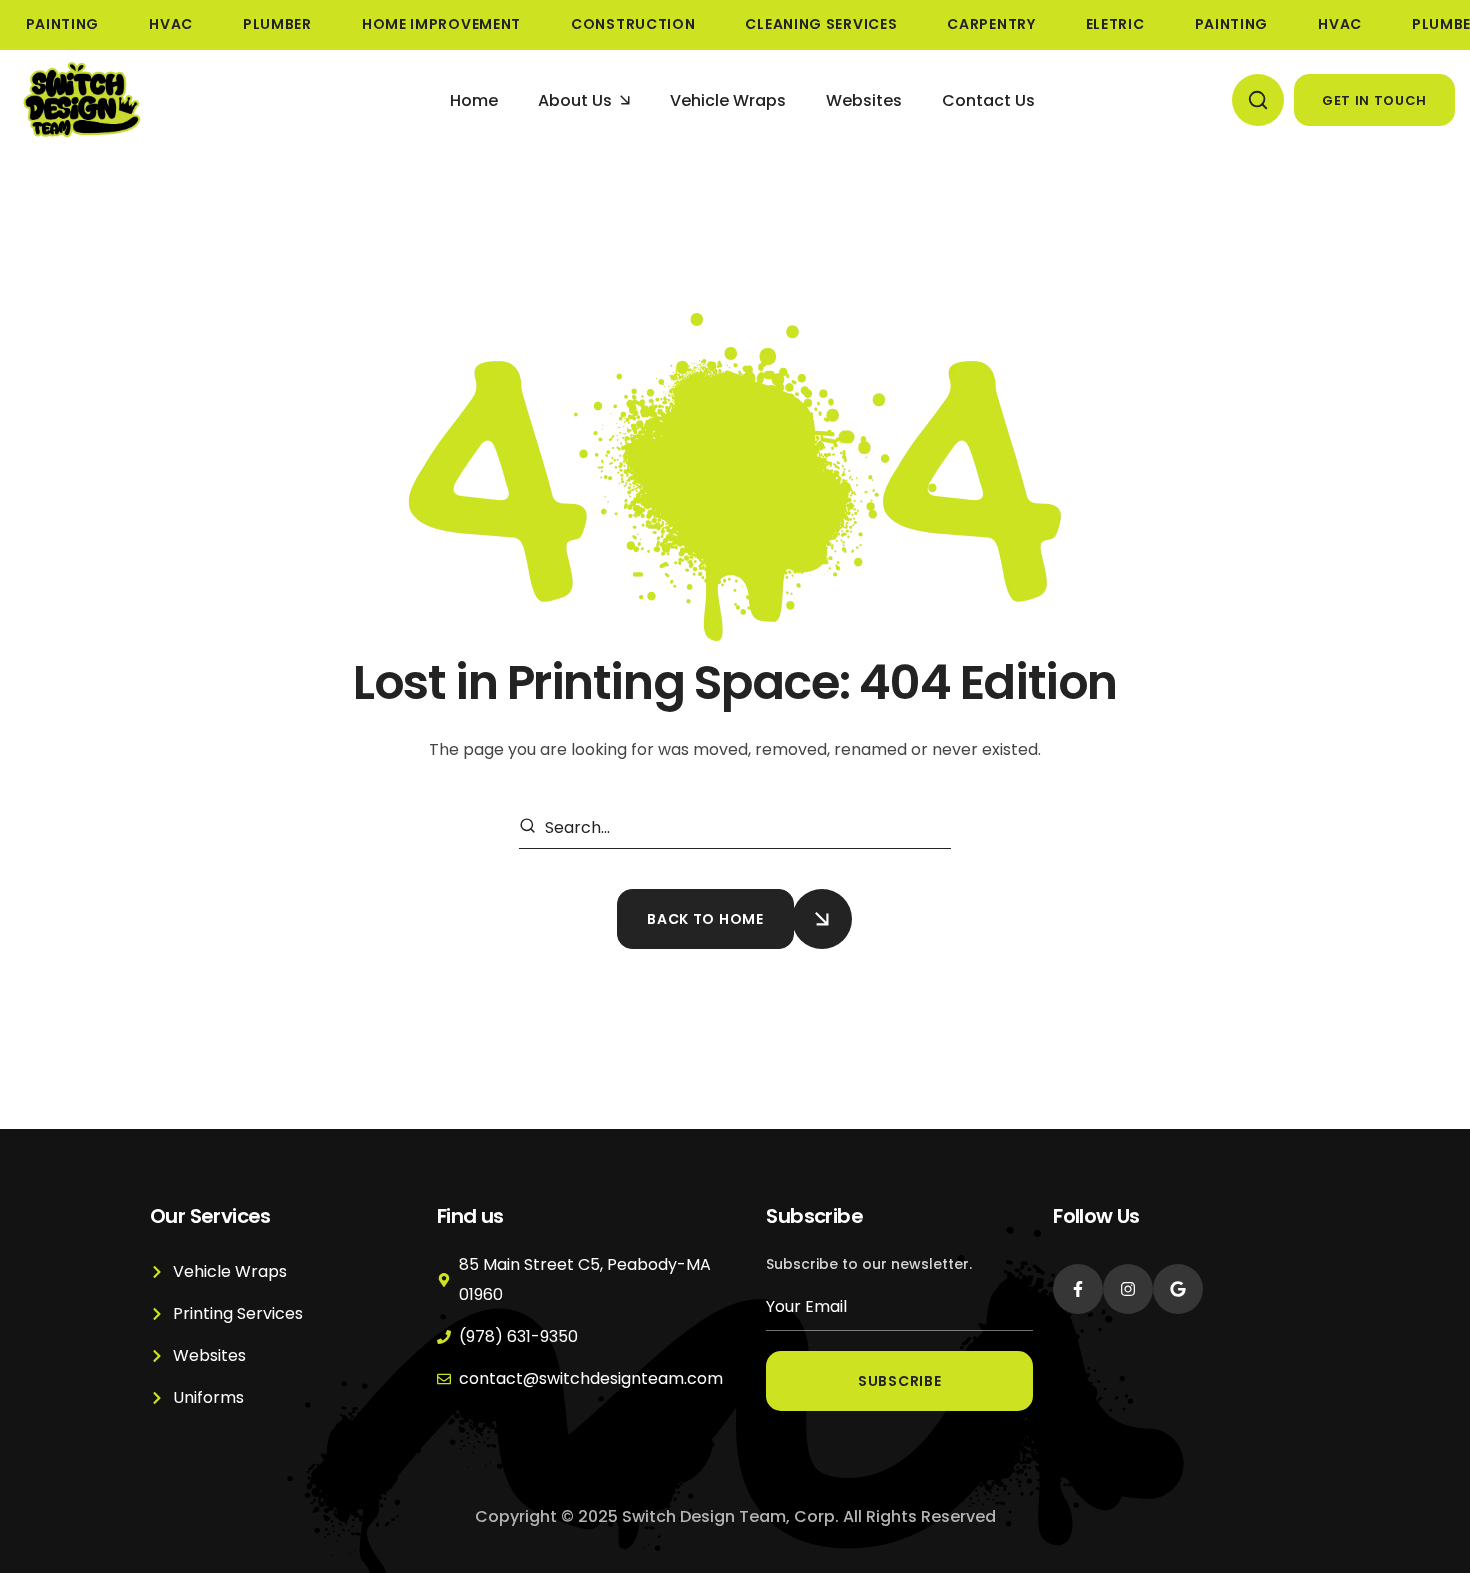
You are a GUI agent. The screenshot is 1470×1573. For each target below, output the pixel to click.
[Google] (1178, 1289)
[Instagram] (1128, 1289)
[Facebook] (1078, 1289)
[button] (1258, 100)
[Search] (531, 828)
